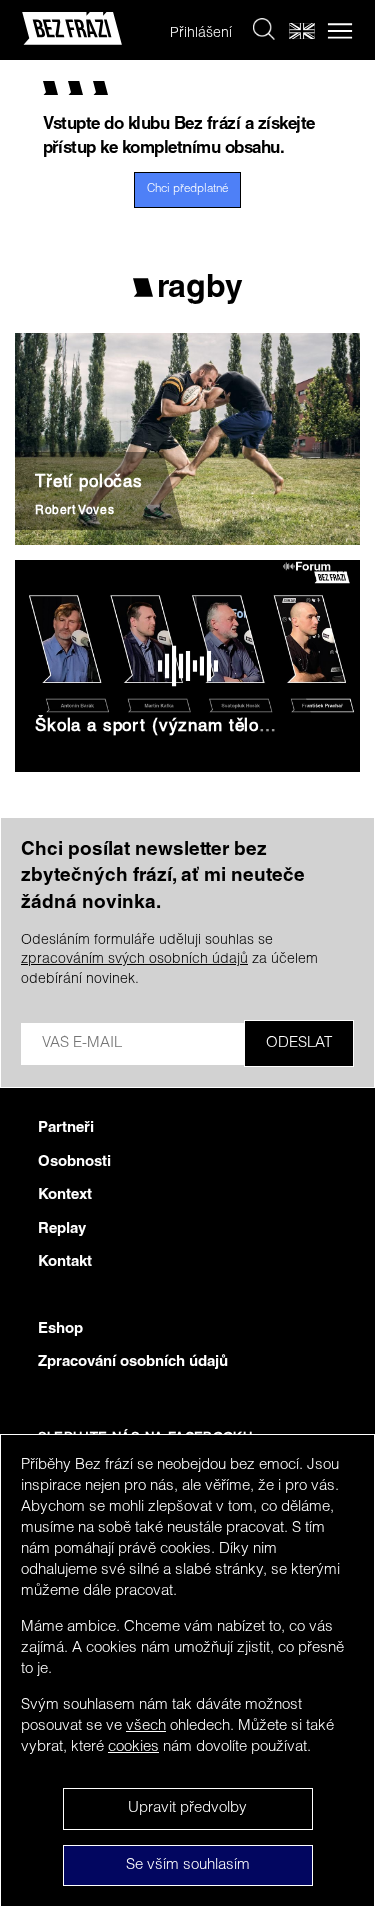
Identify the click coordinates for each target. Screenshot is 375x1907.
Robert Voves (74, 511)
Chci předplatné (187, 189)
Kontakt (65, 1262)
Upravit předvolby (187, 1808)
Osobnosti (74, 1162)
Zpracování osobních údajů (133, 1362)
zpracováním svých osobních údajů (134, 960)
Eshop (60, 1329)
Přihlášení (201, 34)
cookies (133, 1747)
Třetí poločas (89, 483)
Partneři (66, 1128)
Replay (62, 1229)
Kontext (65, 1195)
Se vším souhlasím (188, 1865)
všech (146, 1726)
